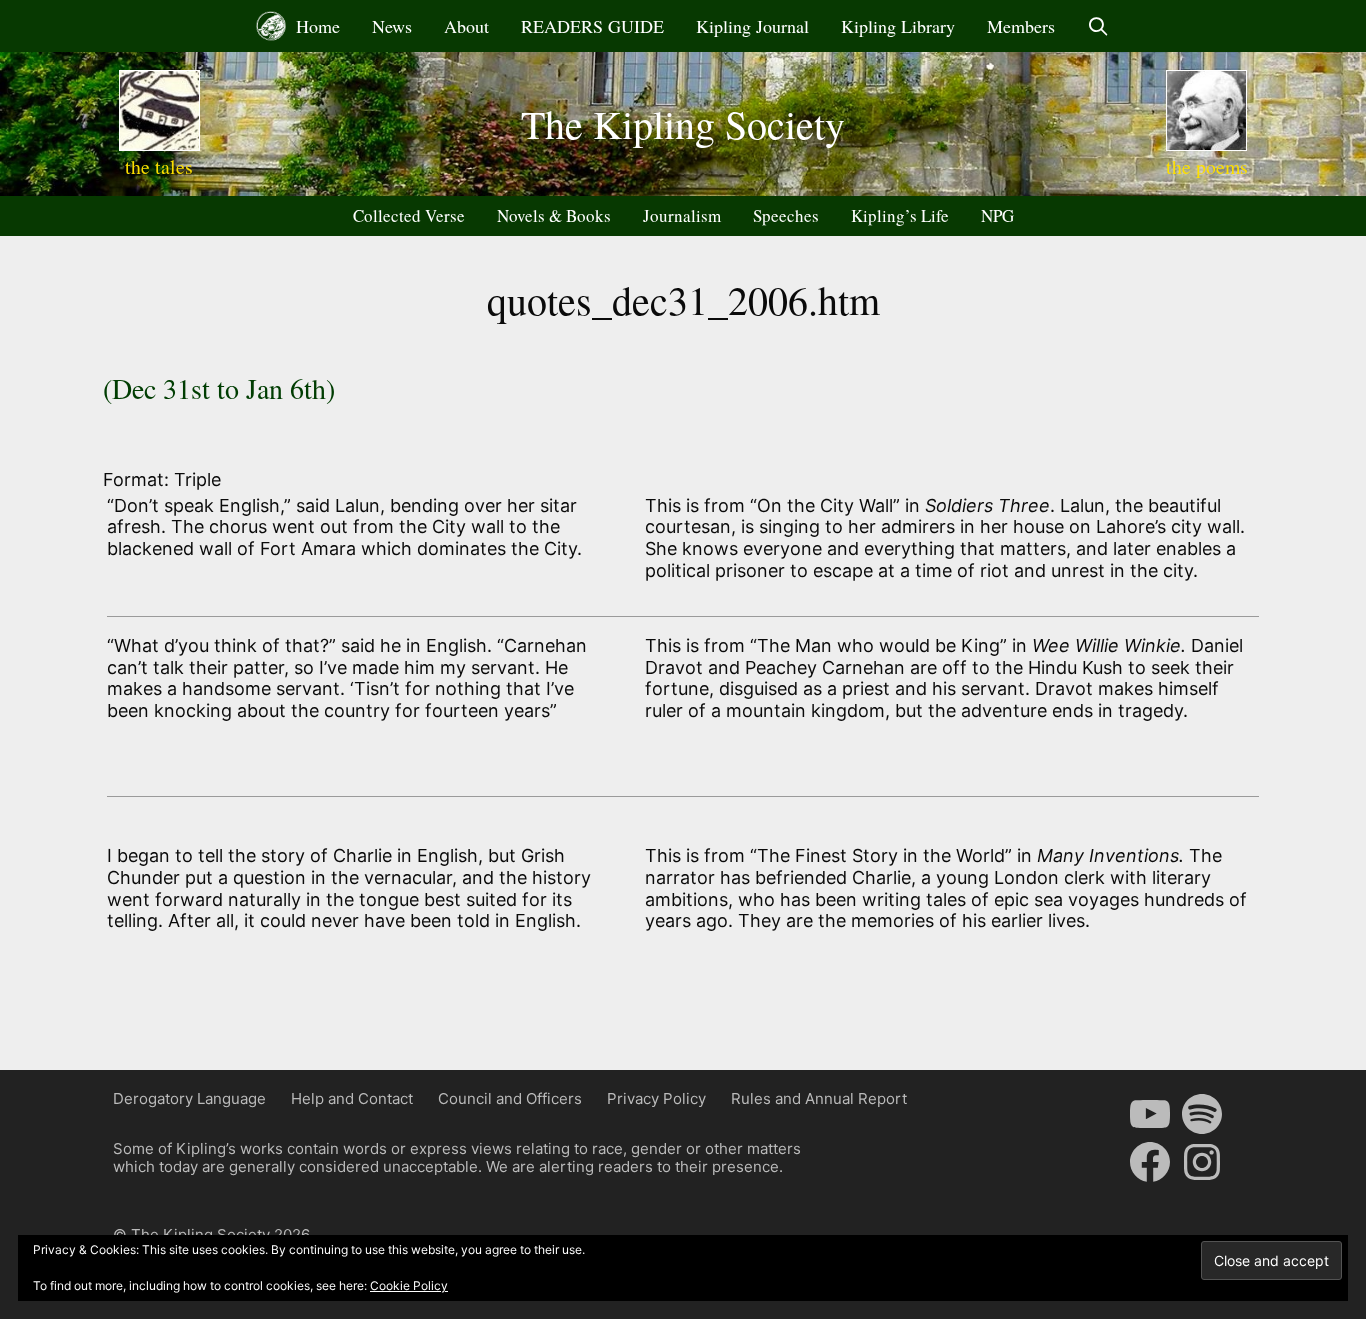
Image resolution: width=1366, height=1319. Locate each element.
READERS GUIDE (592, 26)
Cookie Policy (409, 1285)
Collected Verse (409, 215)
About (466, 26)
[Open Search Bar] (1098, 26)
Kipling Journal (752, 26)
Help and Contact (352, 1098)
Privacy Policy (656, 1098)
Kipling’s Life (900, 215)
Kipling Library (898, 26)
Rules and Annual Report (819, 1098)
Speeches (786, 215)
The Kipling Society (683, 123)
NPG (997, 215)
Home (315, 26)
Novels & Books (554, 215)
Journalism (682, 215)
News (392, 26)
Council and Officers (510, 1098)
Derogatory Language (189, 1098)
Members (1021, 26)
